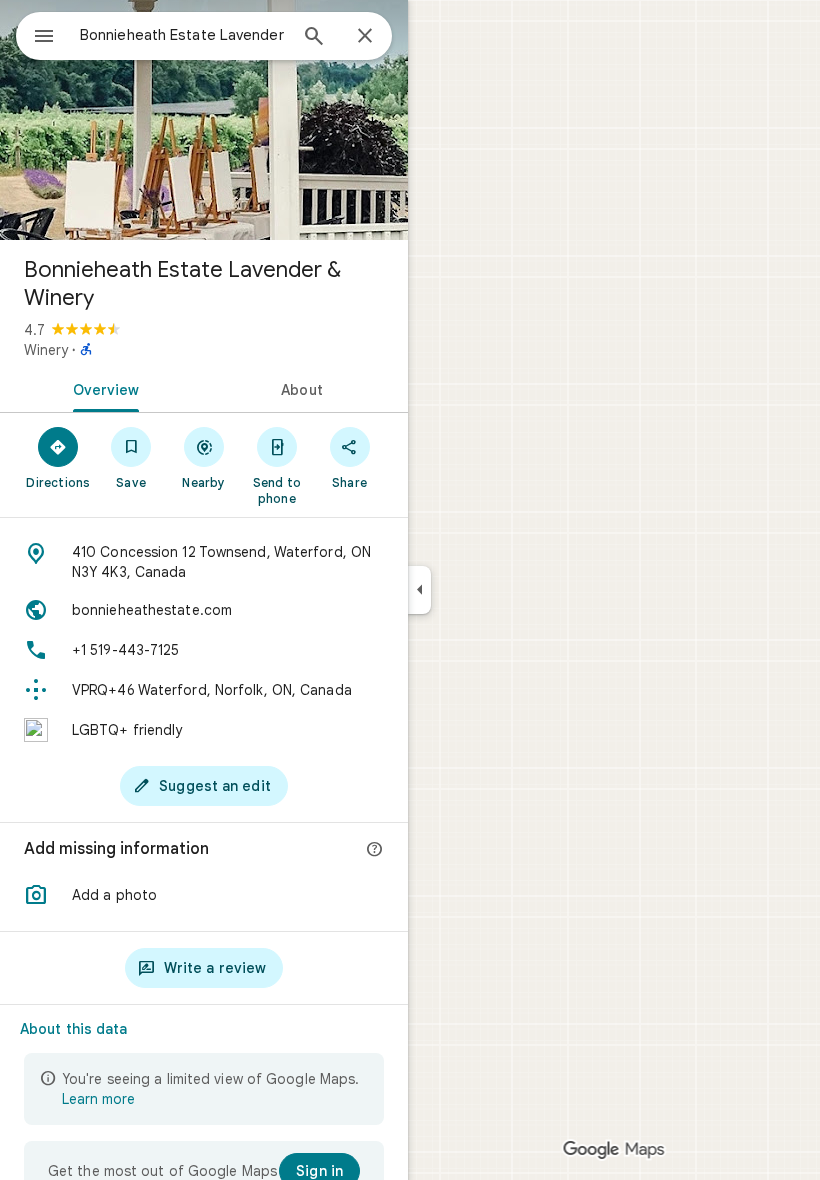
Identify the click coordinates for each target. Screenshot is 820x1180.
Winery (46, 350)
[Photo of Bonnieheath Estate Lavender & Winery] (204, 120)
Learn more (98, 1099)
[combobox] (183, 35)
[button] (204, 895)
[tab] (102, 388)
